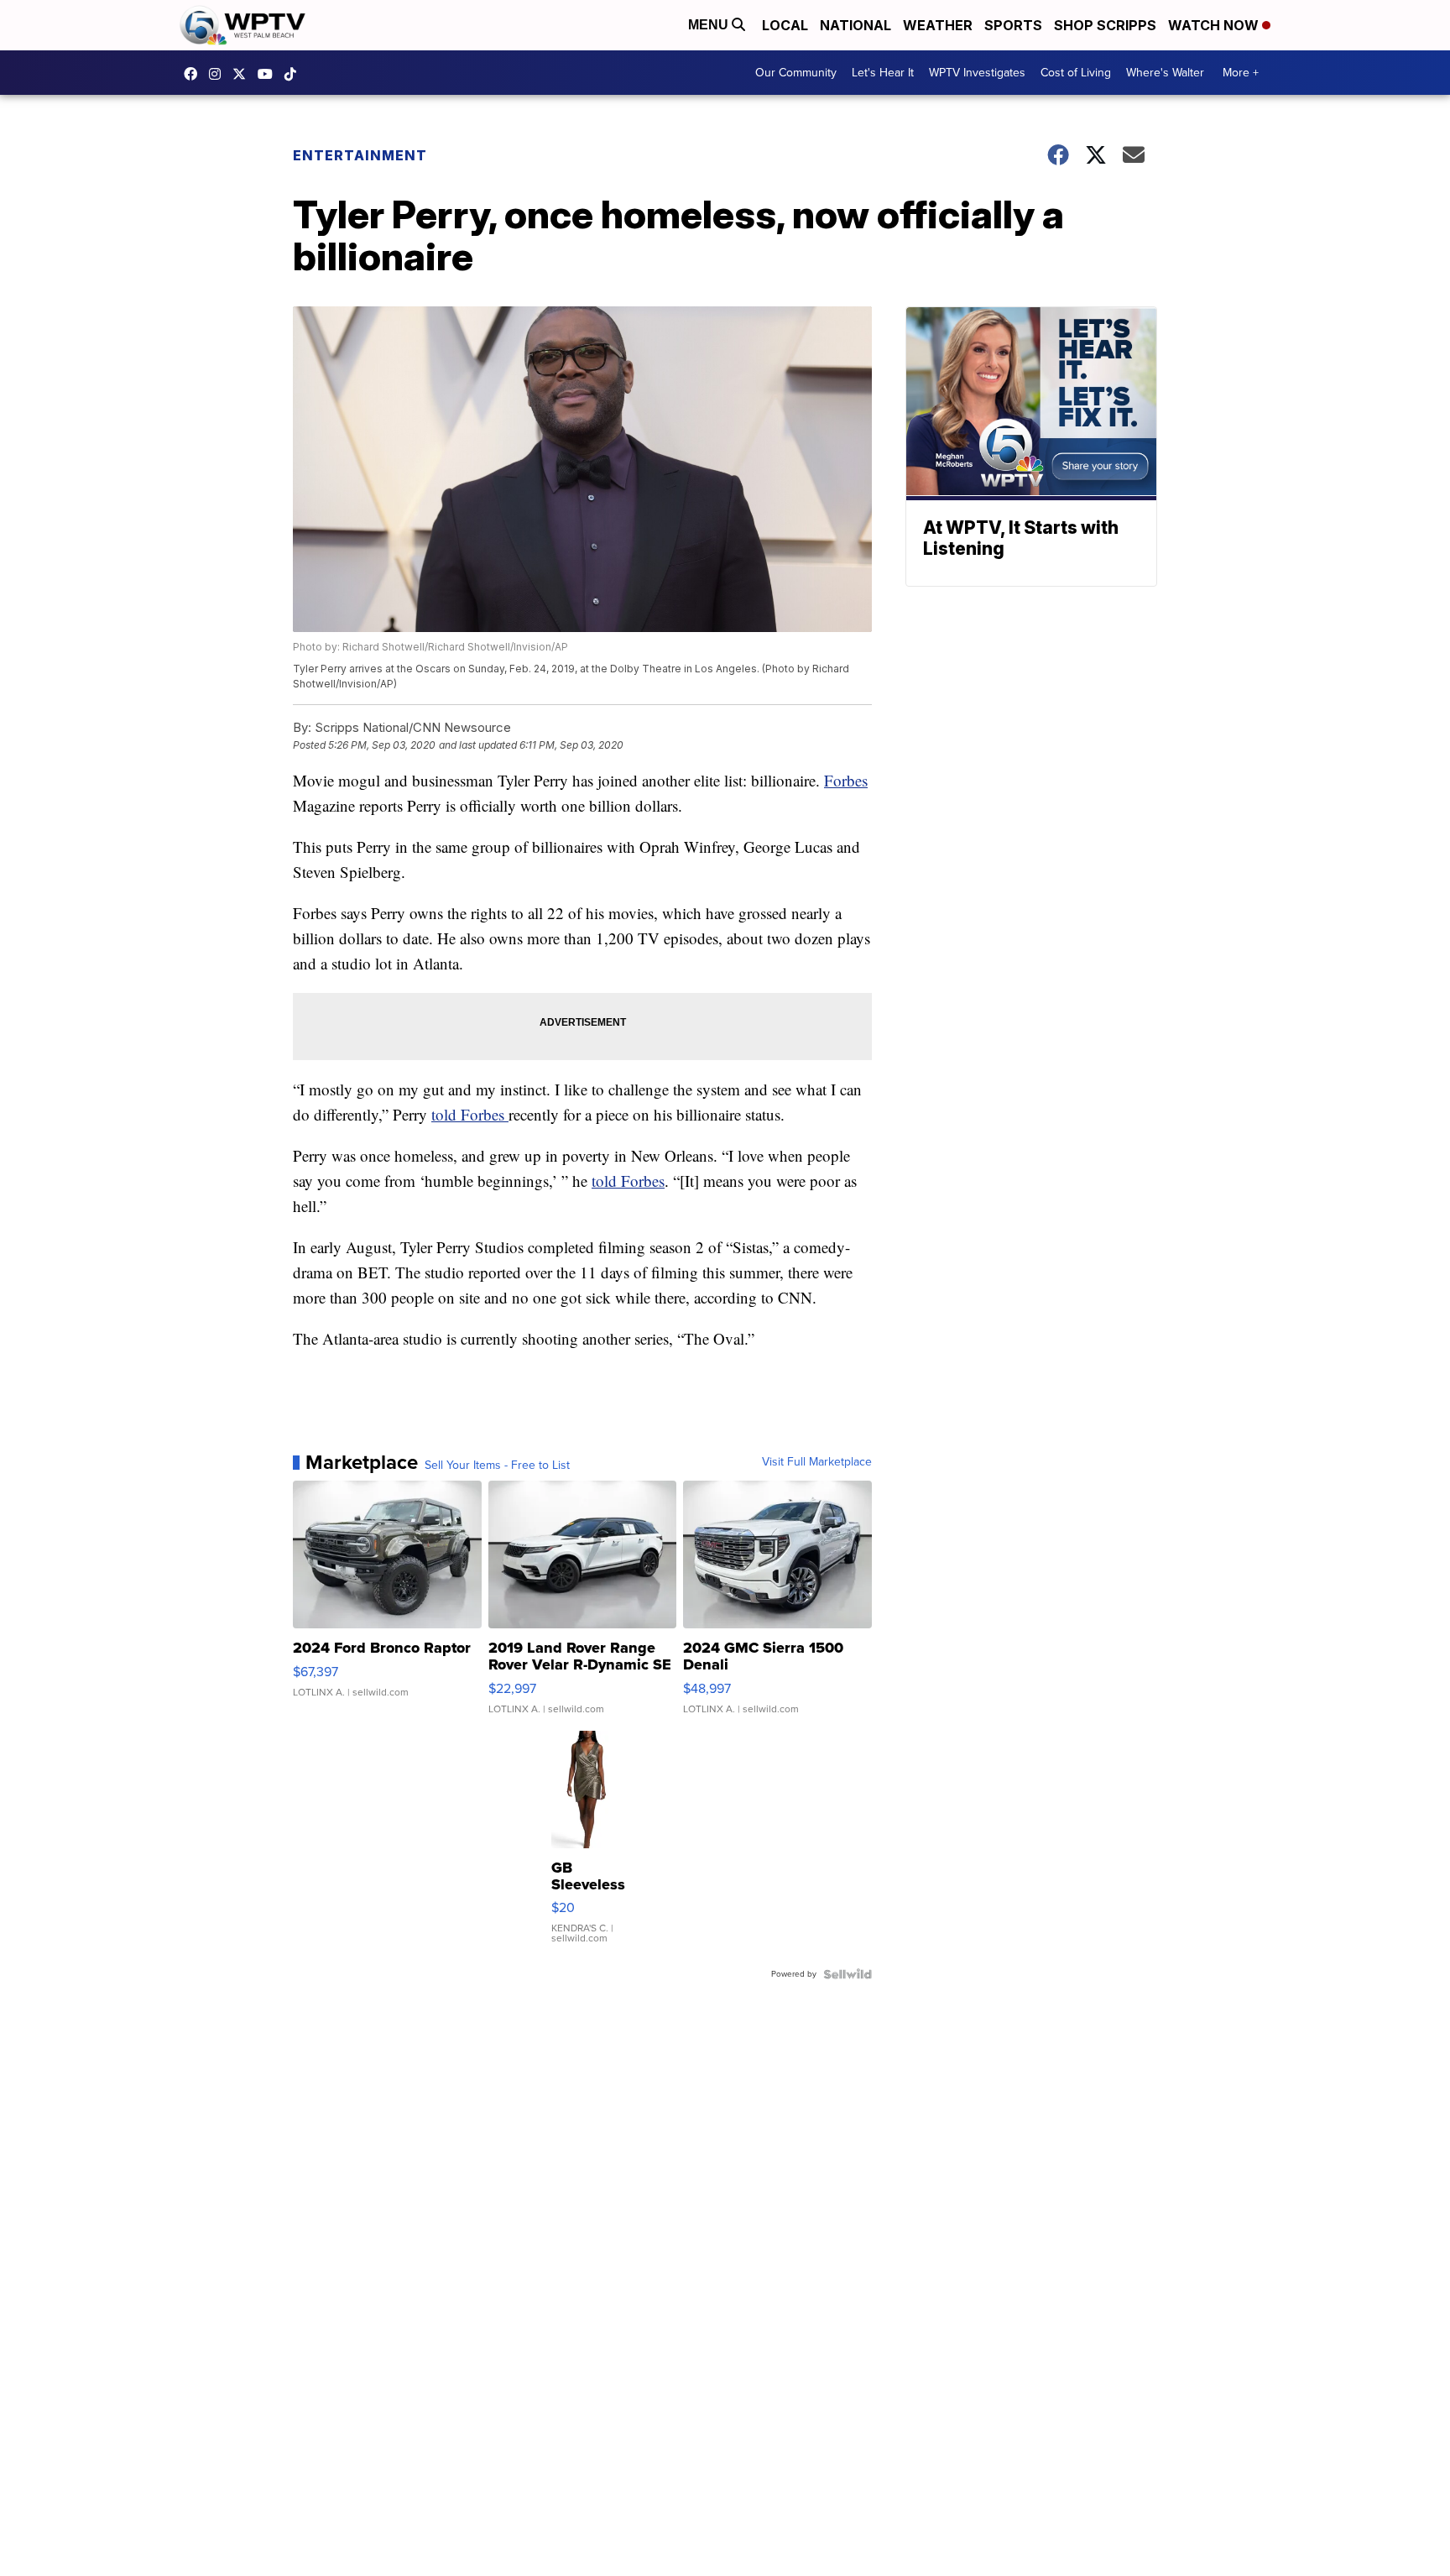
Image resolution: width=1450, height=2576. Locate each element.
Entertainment (360, 155)
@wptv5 (295, 74)
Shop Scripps (1105, 25)
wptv (219, 74)
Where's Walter (1165, 73)
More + (1241, 73)
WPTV (243, 74)
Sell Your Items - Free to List (497, 1466)
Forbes (846, 780)
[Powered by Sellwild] (848, 1974)
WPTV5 (195, 74)
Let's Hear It (883, 73)
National (855, 25)
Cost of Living (1076, 73)
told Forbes (470, 1114)
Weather (938, 25)
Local (785, 25)
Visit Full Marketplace (817, 1462)
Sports (1013, 25)
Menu (710, 25)
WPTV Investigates (977, 73)
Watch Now (1215, 25)
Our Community (796, 73)
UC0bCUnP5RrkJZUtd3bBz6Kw (269, 74)
